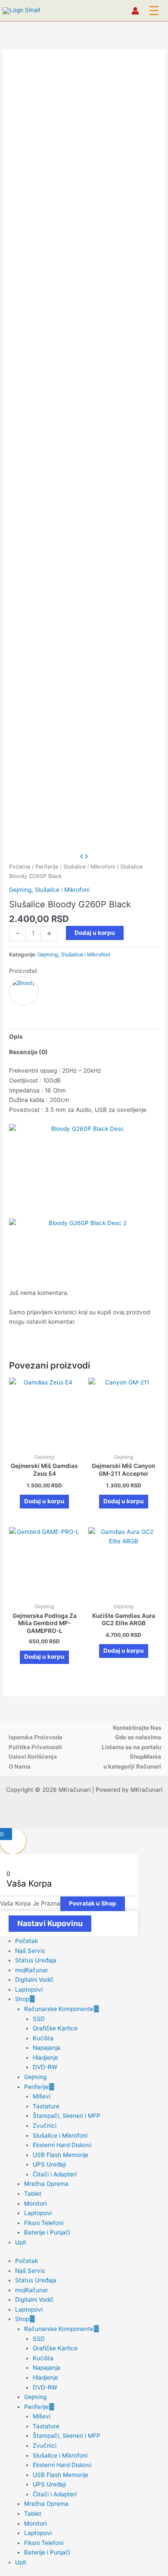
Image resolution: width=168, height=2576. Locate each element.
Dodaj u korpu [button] (44, 1501)
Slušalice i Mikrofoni (89, 867)
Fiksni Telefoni (44, 2223)
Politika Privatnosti (35, 1747)
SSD (39, 2019)
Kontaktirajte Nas (137, 1728)
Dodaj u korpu (95, 933)
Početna (20, 867)
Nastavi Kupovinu (50, 1923)
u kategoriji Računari (132, 1766)
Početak (26, 1941)
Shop (22, 1999)
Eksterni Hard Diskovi (62, 2145)
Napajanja (47, 2048)
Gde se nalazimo (138, 1737)
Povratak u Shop (93, 1903)
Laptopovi (29, 1989)
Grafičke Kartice (55, 2028)
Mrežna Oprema (46, 2184)
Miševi (42, 2096)
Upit (21, 2242)
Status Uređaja (36, 1960)
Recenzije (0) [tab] (28, 1052)
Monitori (35, 2204)
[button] (154, 11)
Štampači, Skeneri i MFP (67, 2116)
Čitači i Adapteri (55, 2174)
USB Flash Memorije (61, 2155)
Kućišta (43, 2038)
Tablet (33, 2194)
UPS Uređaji (49, 2164)
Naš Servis (30, 1951)
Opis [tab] (16, 1037)
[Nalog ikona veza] (135, 11)
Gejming (20, 890)
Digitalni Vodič (34, 1980)
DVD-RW (45, 2067)
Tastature (46, 2106)
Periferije (47, 867)
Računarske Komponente (59, 2009)
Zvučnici (45, 2126)
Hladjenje (45, 2058)
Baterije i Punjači (47, 2232)
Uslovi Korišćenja (33, 1757)
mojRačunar (32, 1970)
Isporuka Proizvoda (36, 1737)
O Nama (20, 1766)
